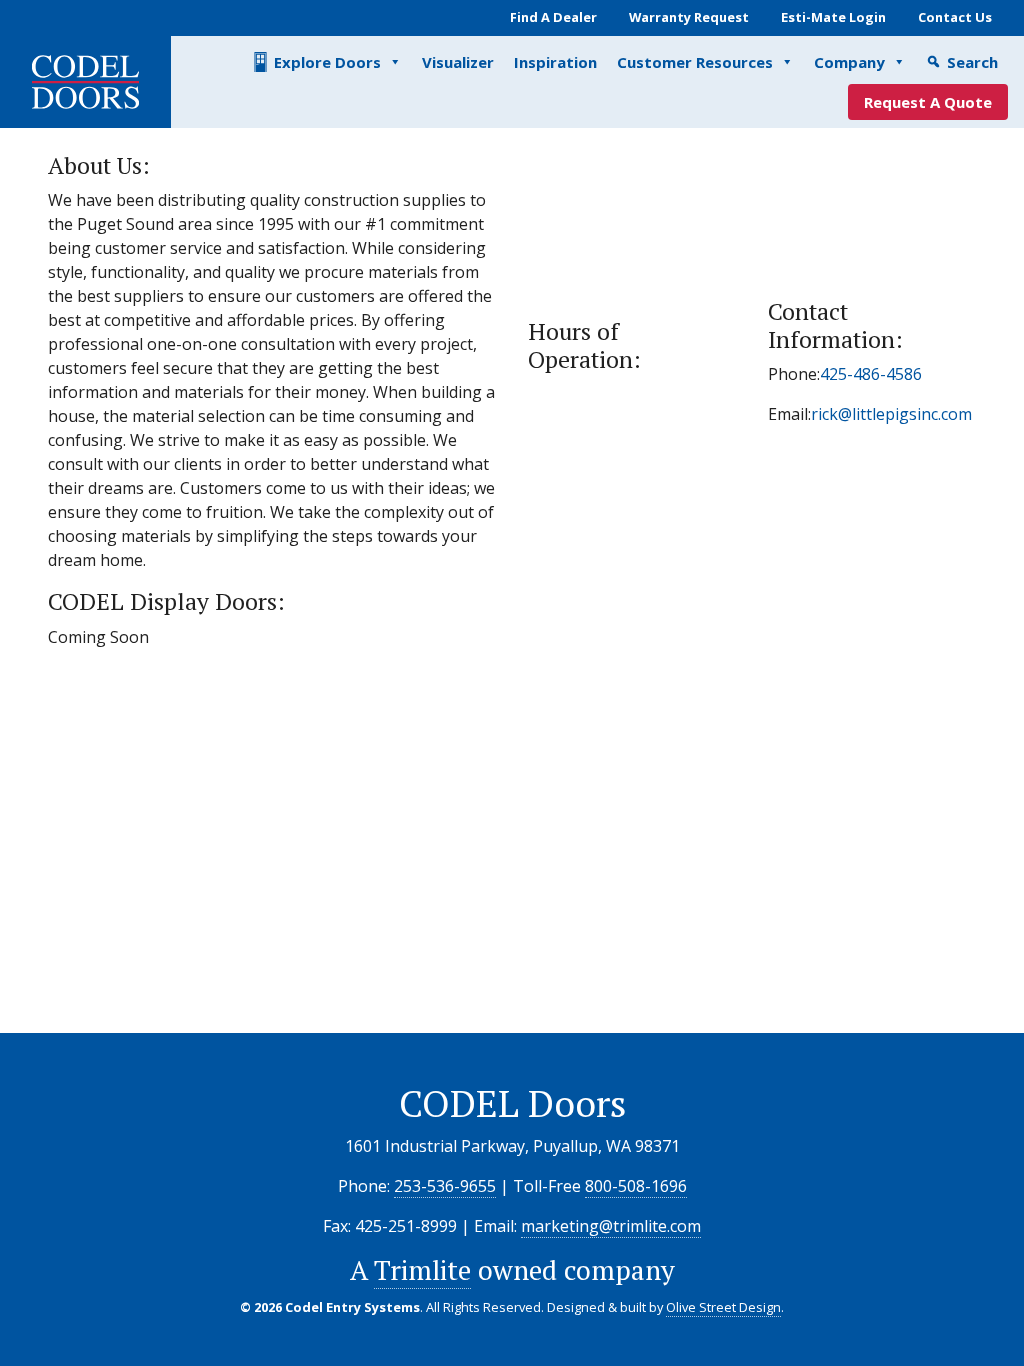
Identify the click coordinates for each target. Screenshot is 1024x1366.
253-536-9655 (445, 1186)
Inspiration (555, 62)
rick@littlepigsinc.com (891, 414)
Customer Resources (695, 62)
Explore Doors (327, 62)
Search (972, 62)
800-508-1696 (636, 1186)
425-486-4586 (871, 374)
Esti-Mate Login (833, 17)
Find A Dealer (553, 17)
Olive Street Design (723, 1307)
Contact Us (955, 17)
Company (849, 62)
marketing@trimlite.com (611, 1226)
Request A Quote (928, 102)
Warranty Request (689, 17)
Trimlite (422, 1270)
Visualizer (458, 62)
